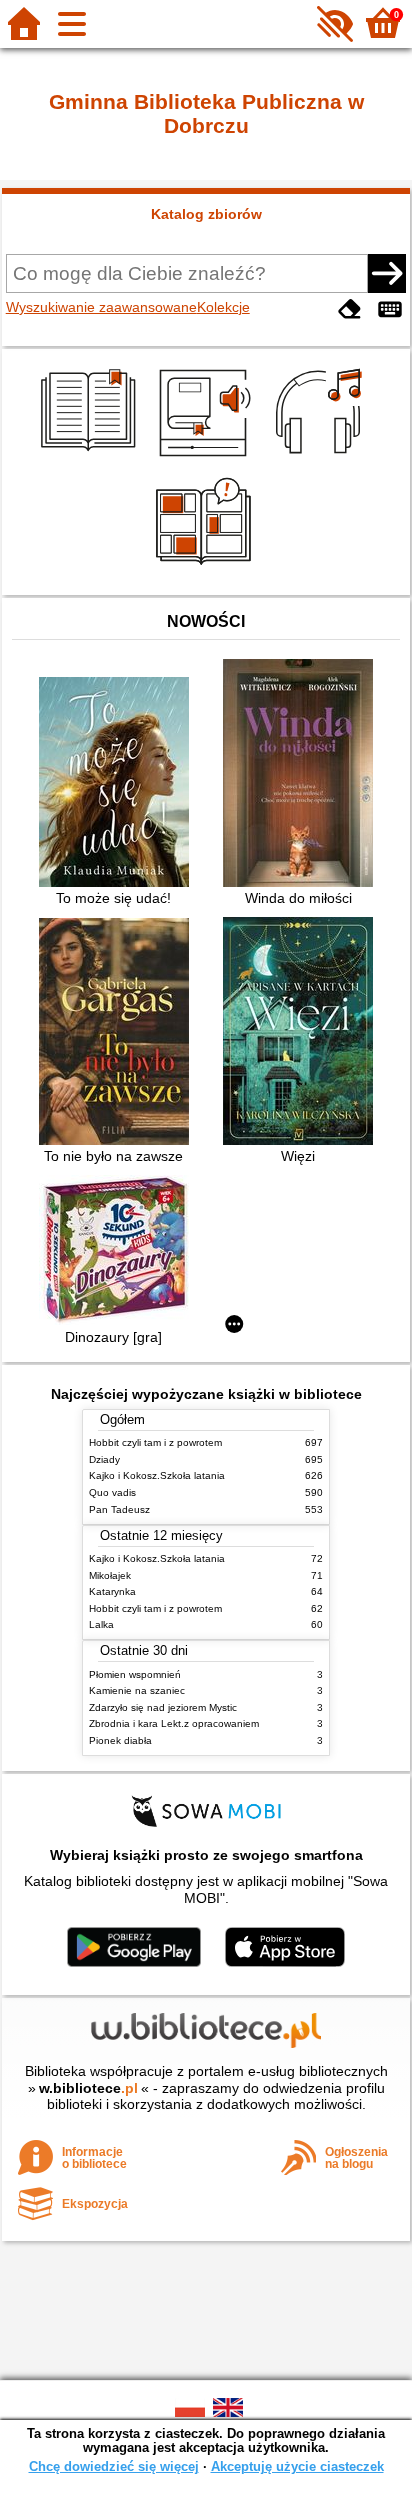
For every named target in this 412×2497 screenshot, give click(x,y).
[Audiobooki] (206, 459)
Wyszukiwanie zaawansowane (101, 307)
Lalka (101, 1624)
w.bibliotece (88, 2088)
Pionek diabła (120, 1740)
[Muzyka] (321, 459)
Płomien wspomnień (135, 1674)
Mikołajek (110, 1575)
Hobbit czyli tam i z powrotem (155, 1442)
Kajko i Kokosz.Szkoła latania (157, 1475)
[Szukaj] (387, 273)
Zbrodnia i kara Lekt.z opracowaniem (174, 1723)
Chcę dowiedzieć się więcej (114, 2466)
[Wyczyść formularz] (350, 309)
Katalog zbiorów (206, 214)
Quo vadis (112, 1492)
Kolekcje (223, 307)
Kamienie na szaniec (137, 1690)
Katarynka (112, 1591)
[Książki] (91, 459)
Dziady (104, 1459)
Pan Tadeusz (119, 1509)
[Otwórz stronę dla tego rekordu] (119, 784)
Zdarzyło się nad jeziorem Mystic (163, 1707)
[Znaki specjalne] (390, 309)
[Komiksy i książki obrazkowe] (206, 572)
